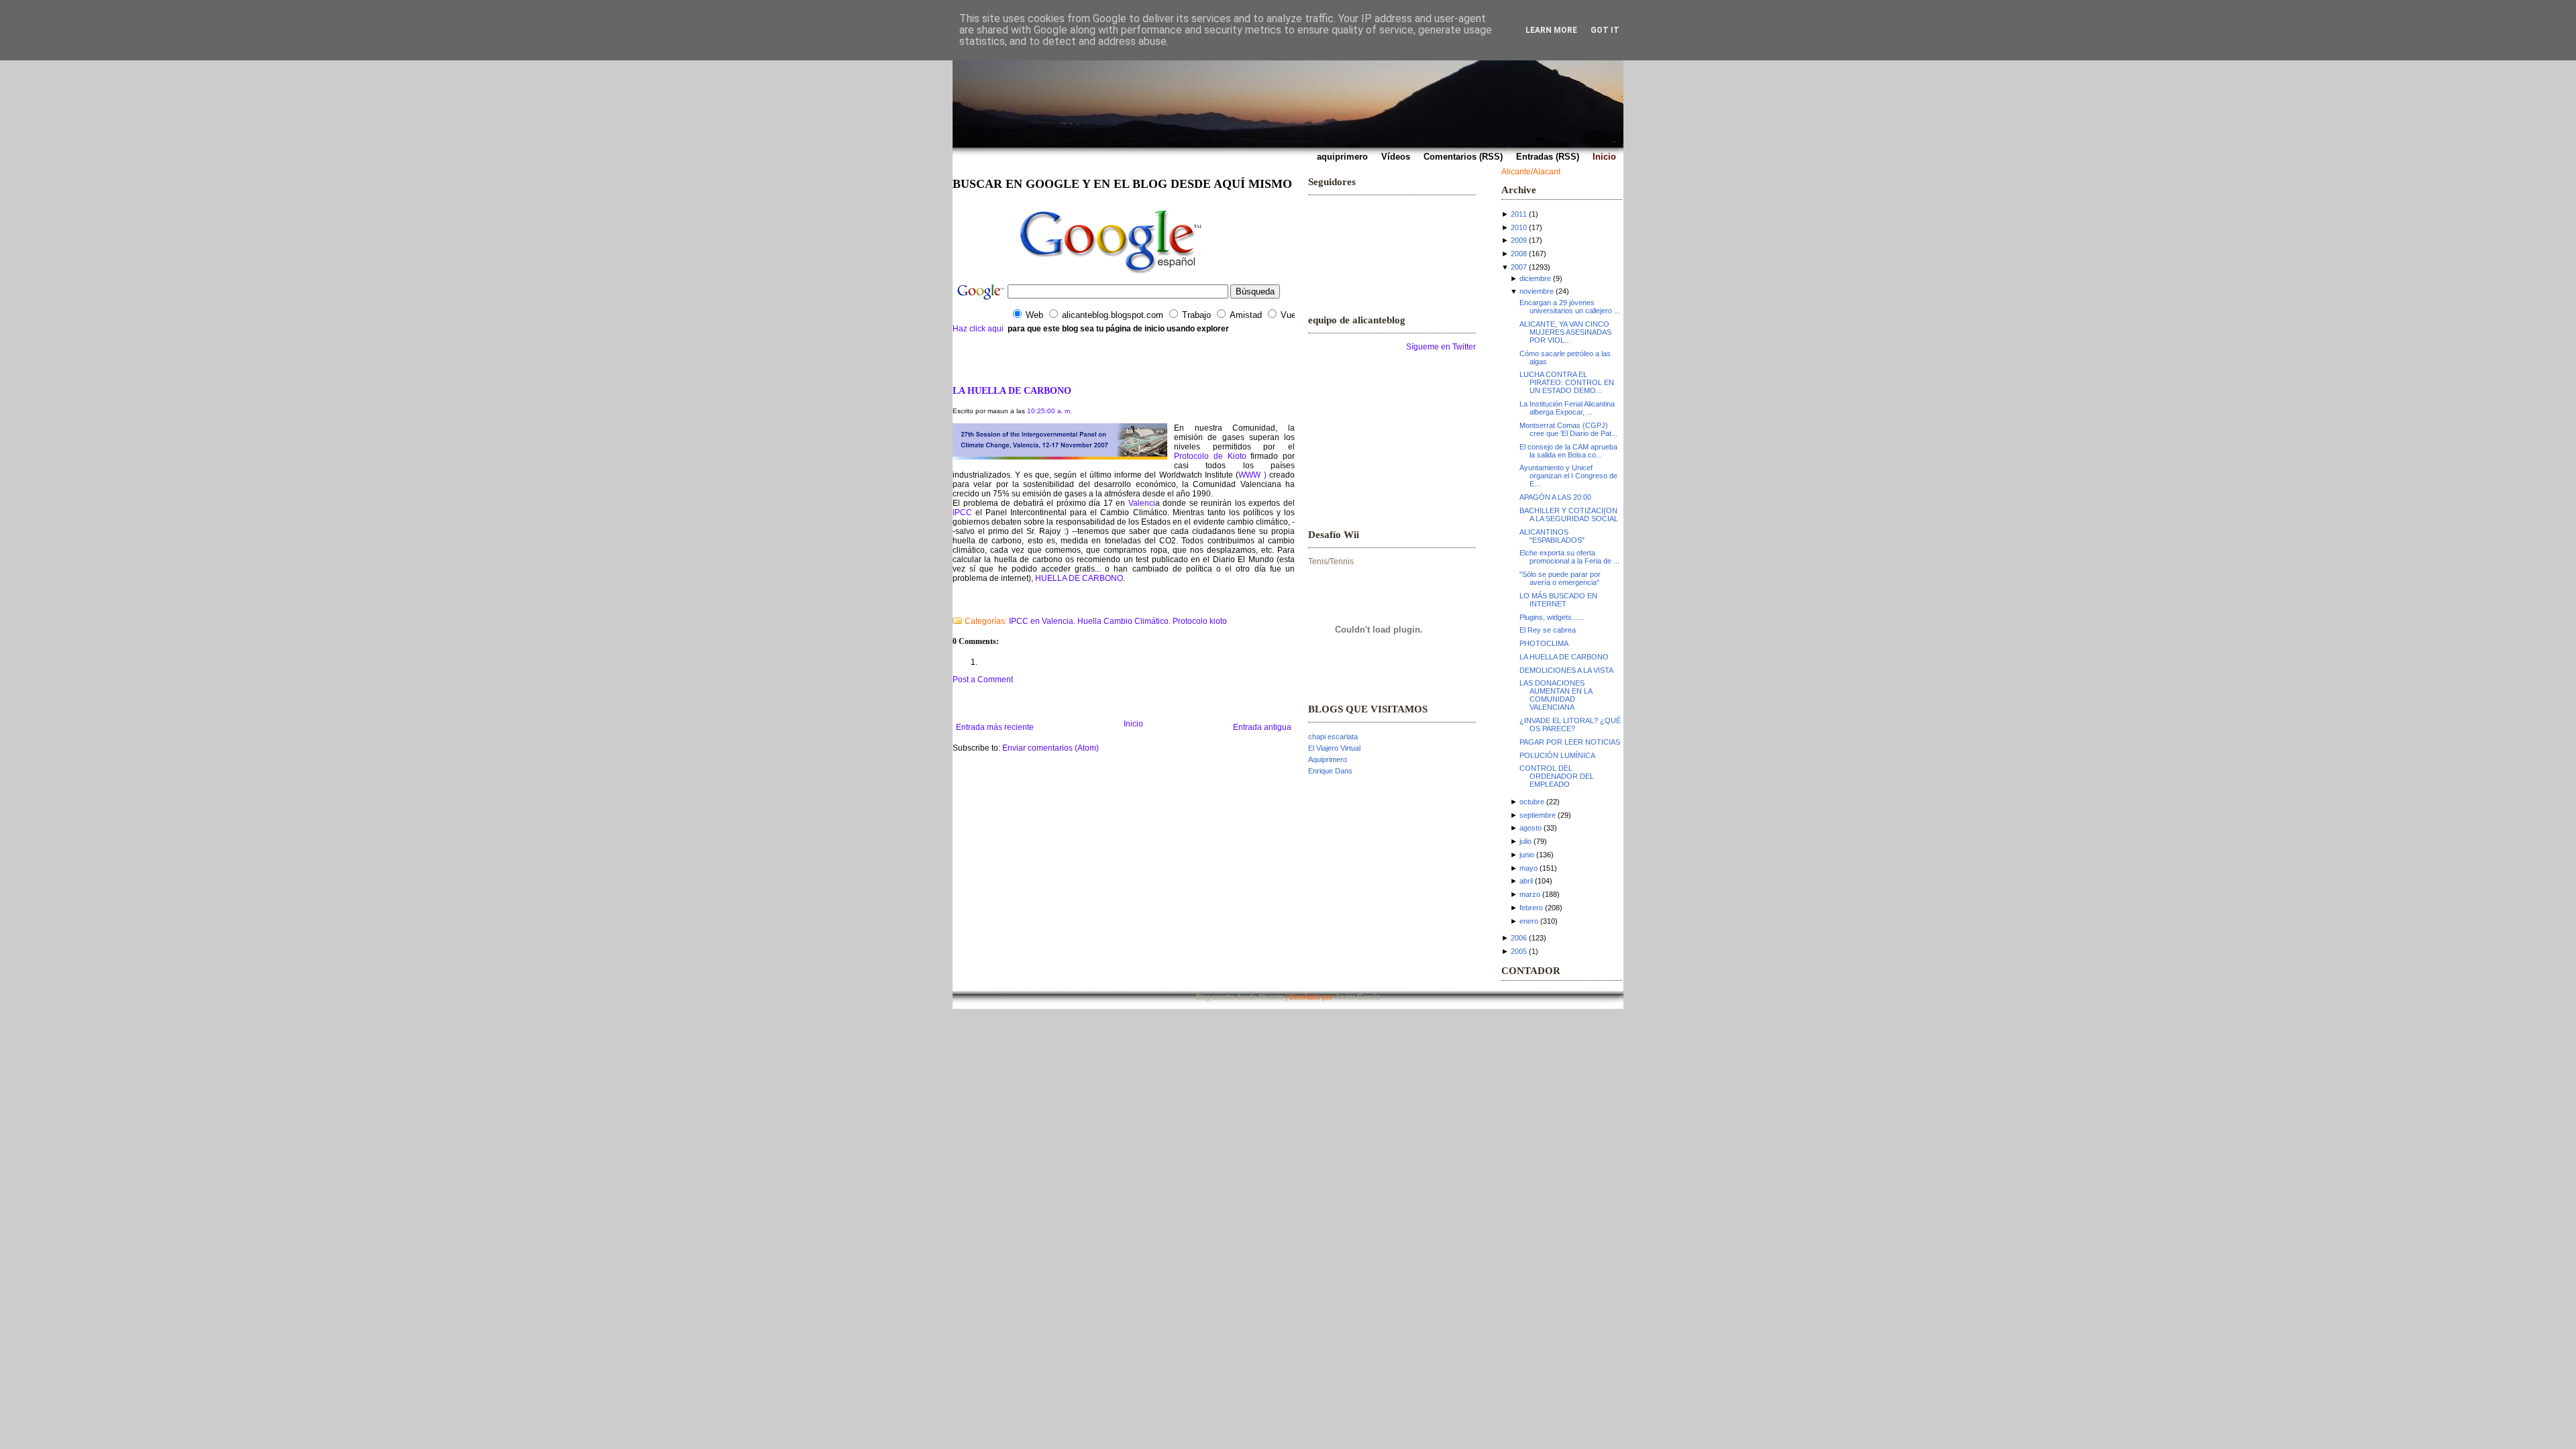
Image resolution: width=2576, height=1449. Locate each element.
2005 (1519, 951)
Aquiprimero (1328, 759)
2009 (1519, 240)
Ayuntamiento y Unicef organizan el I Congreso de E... (1568, 476)
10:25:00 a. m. (1050, 411)
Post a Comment (983, 680)
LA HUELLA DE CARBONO (1012, 390)
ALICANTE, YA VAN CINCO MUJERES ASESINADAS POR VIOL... (1565, 332)
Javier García (1357, 997)
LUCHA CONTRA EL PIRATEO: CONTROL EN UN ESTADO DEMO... (1567, 382)
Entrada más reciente (995, 727)
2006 (1519, 938)
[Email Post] (954, 604)
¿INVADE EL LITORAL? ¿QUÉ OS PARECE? (1570, 724)
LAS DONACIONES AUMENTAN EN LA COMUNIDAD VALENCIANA (1556, 695)
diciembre (1535, 278)
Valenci (1142, 503)
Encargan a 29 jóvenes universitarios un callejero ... (1570, 307)
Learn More (1551, 30)
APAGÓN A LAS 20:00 (1555, 497)
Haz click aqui (978, 329)
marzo (1530, 894)
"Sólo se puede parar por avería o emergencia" (1560, 578)
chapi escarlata (1333, 737)
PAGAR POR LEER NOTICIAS (1570, 742)
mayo (1528, 868)
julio (1525, 841)
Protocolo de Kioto (1212, 456)
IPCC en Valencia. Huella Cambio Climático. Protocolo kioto (1118, 621)
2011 (1519, 214)
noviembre (1537, 291)
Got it (1605, 30)
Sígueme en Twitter (1441, 347)
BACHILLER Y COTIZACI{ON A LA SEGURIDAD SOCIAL (1569, 515)
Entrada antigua (1262, 727)
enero (1529, 921)
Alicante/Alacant (1531, 172)
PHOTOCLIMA (1544, 643)
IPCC (964, 513)
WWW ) (1254, 475)
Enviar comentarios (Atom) (1051, 748)
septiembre (1538, 815)
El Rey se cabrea (1548, 630)
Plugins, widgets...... (1552, 617)
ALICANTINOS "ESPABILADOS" (1552, 536)
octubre (1532, 802)
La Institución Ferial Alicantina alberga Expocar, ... (1567, 408)
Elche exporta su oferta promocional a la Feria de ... (1569, 557)
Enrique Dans (1330, 771)
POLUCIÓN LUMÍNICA (1557, 755)
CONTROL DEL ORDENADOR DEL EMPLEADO (1557, 776)
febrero (1531, 908)
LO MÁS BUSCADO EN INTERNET (1558, 600)
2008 (1519, 254)
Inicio (1133, 724)
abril (1526, 881)
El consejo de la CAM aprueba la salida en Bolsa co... (1568, 451)
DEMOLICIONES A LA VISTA (1566, 670)
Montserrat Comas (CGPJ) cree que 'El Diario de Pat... (1568, 429)
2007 (1519, 267)
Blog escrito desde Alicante (1240, 997)
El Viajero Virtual (1334, 748)
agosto (1531, 828)
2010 (1519, 227)
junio (1527, 855)
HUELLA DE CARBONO (1079, 578)
